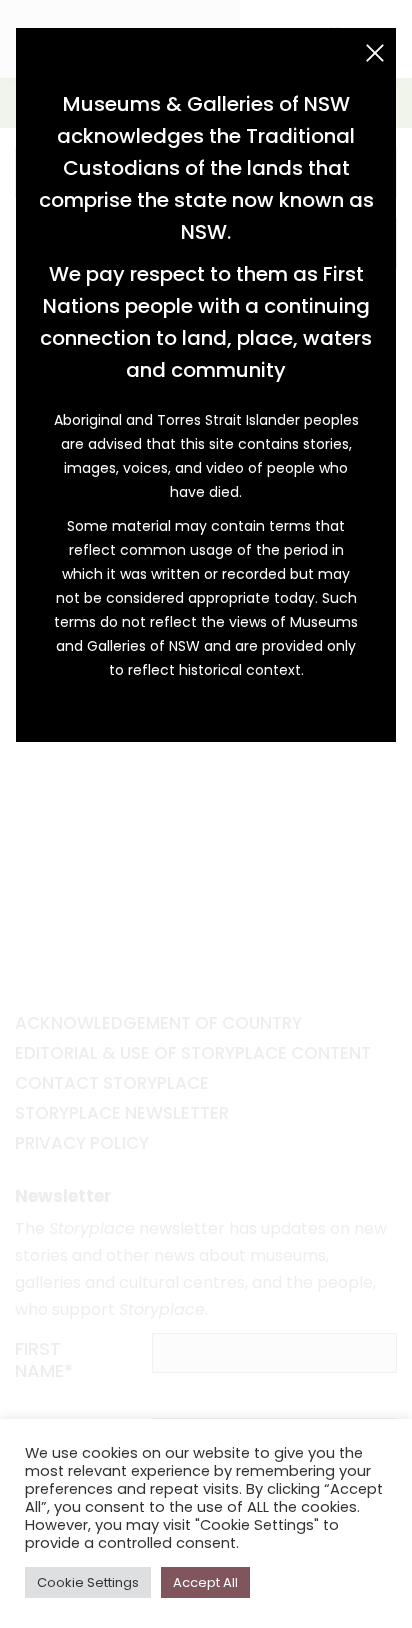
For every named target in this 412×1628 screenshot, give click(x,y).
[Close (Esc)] (375, 53)
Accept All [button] (205, 1582)
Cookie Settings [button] (88, 1582)
